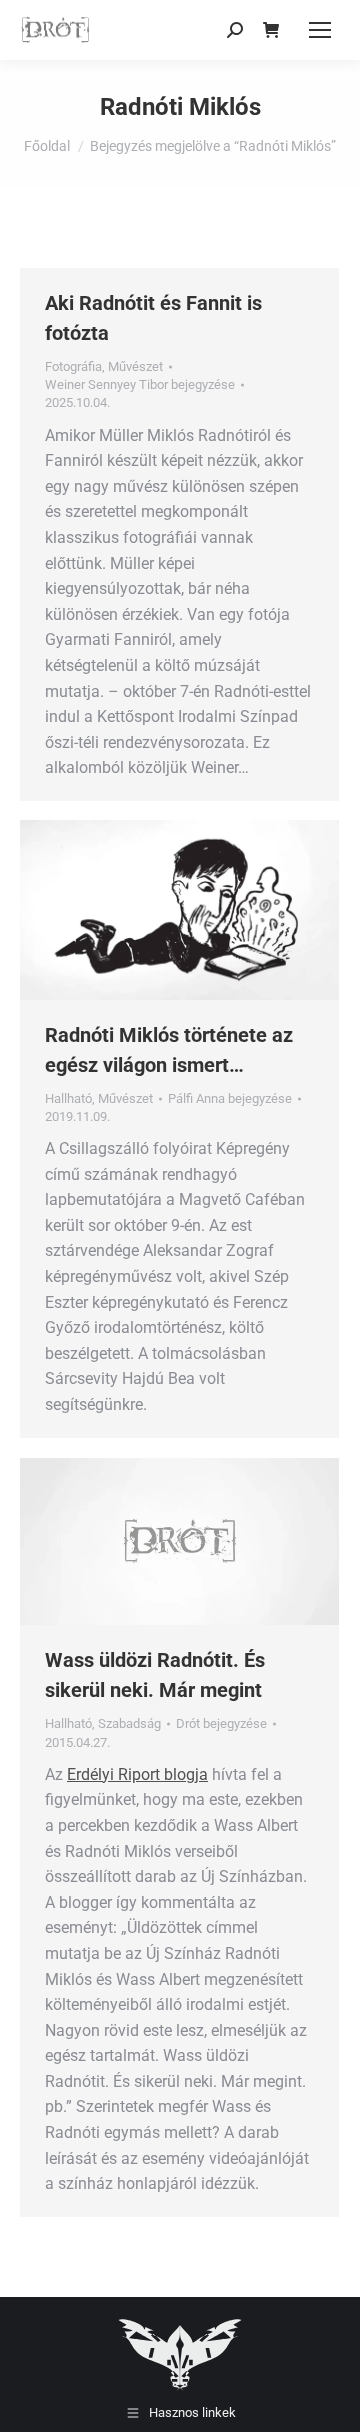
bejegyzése (140, 384)
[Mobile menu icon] (320, 30)
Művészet (135, 366)
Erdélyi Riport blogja (137, 1774)
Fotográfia (73, 366)
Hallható (68, 1098)
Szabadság (129, 1723)
